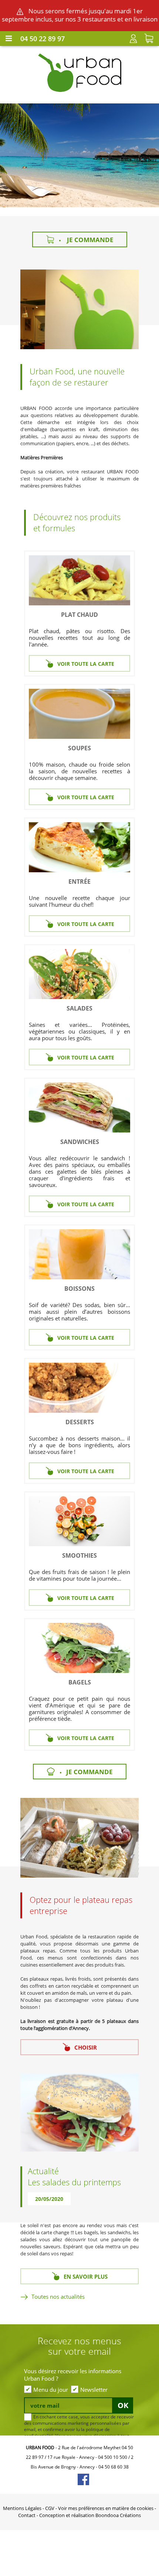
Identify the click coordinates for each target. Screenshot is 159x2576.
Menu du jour (51, 2390)
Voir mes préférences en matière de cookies (106, 2508)
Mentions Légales (22, 2508)
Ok (123, 2405)
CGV (50, 2508)
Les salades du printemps (74, 2182)
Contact (27, 2515)
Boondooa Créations (118, 2515)
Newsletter (94, 2390)
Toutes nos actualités (58, 2296)
